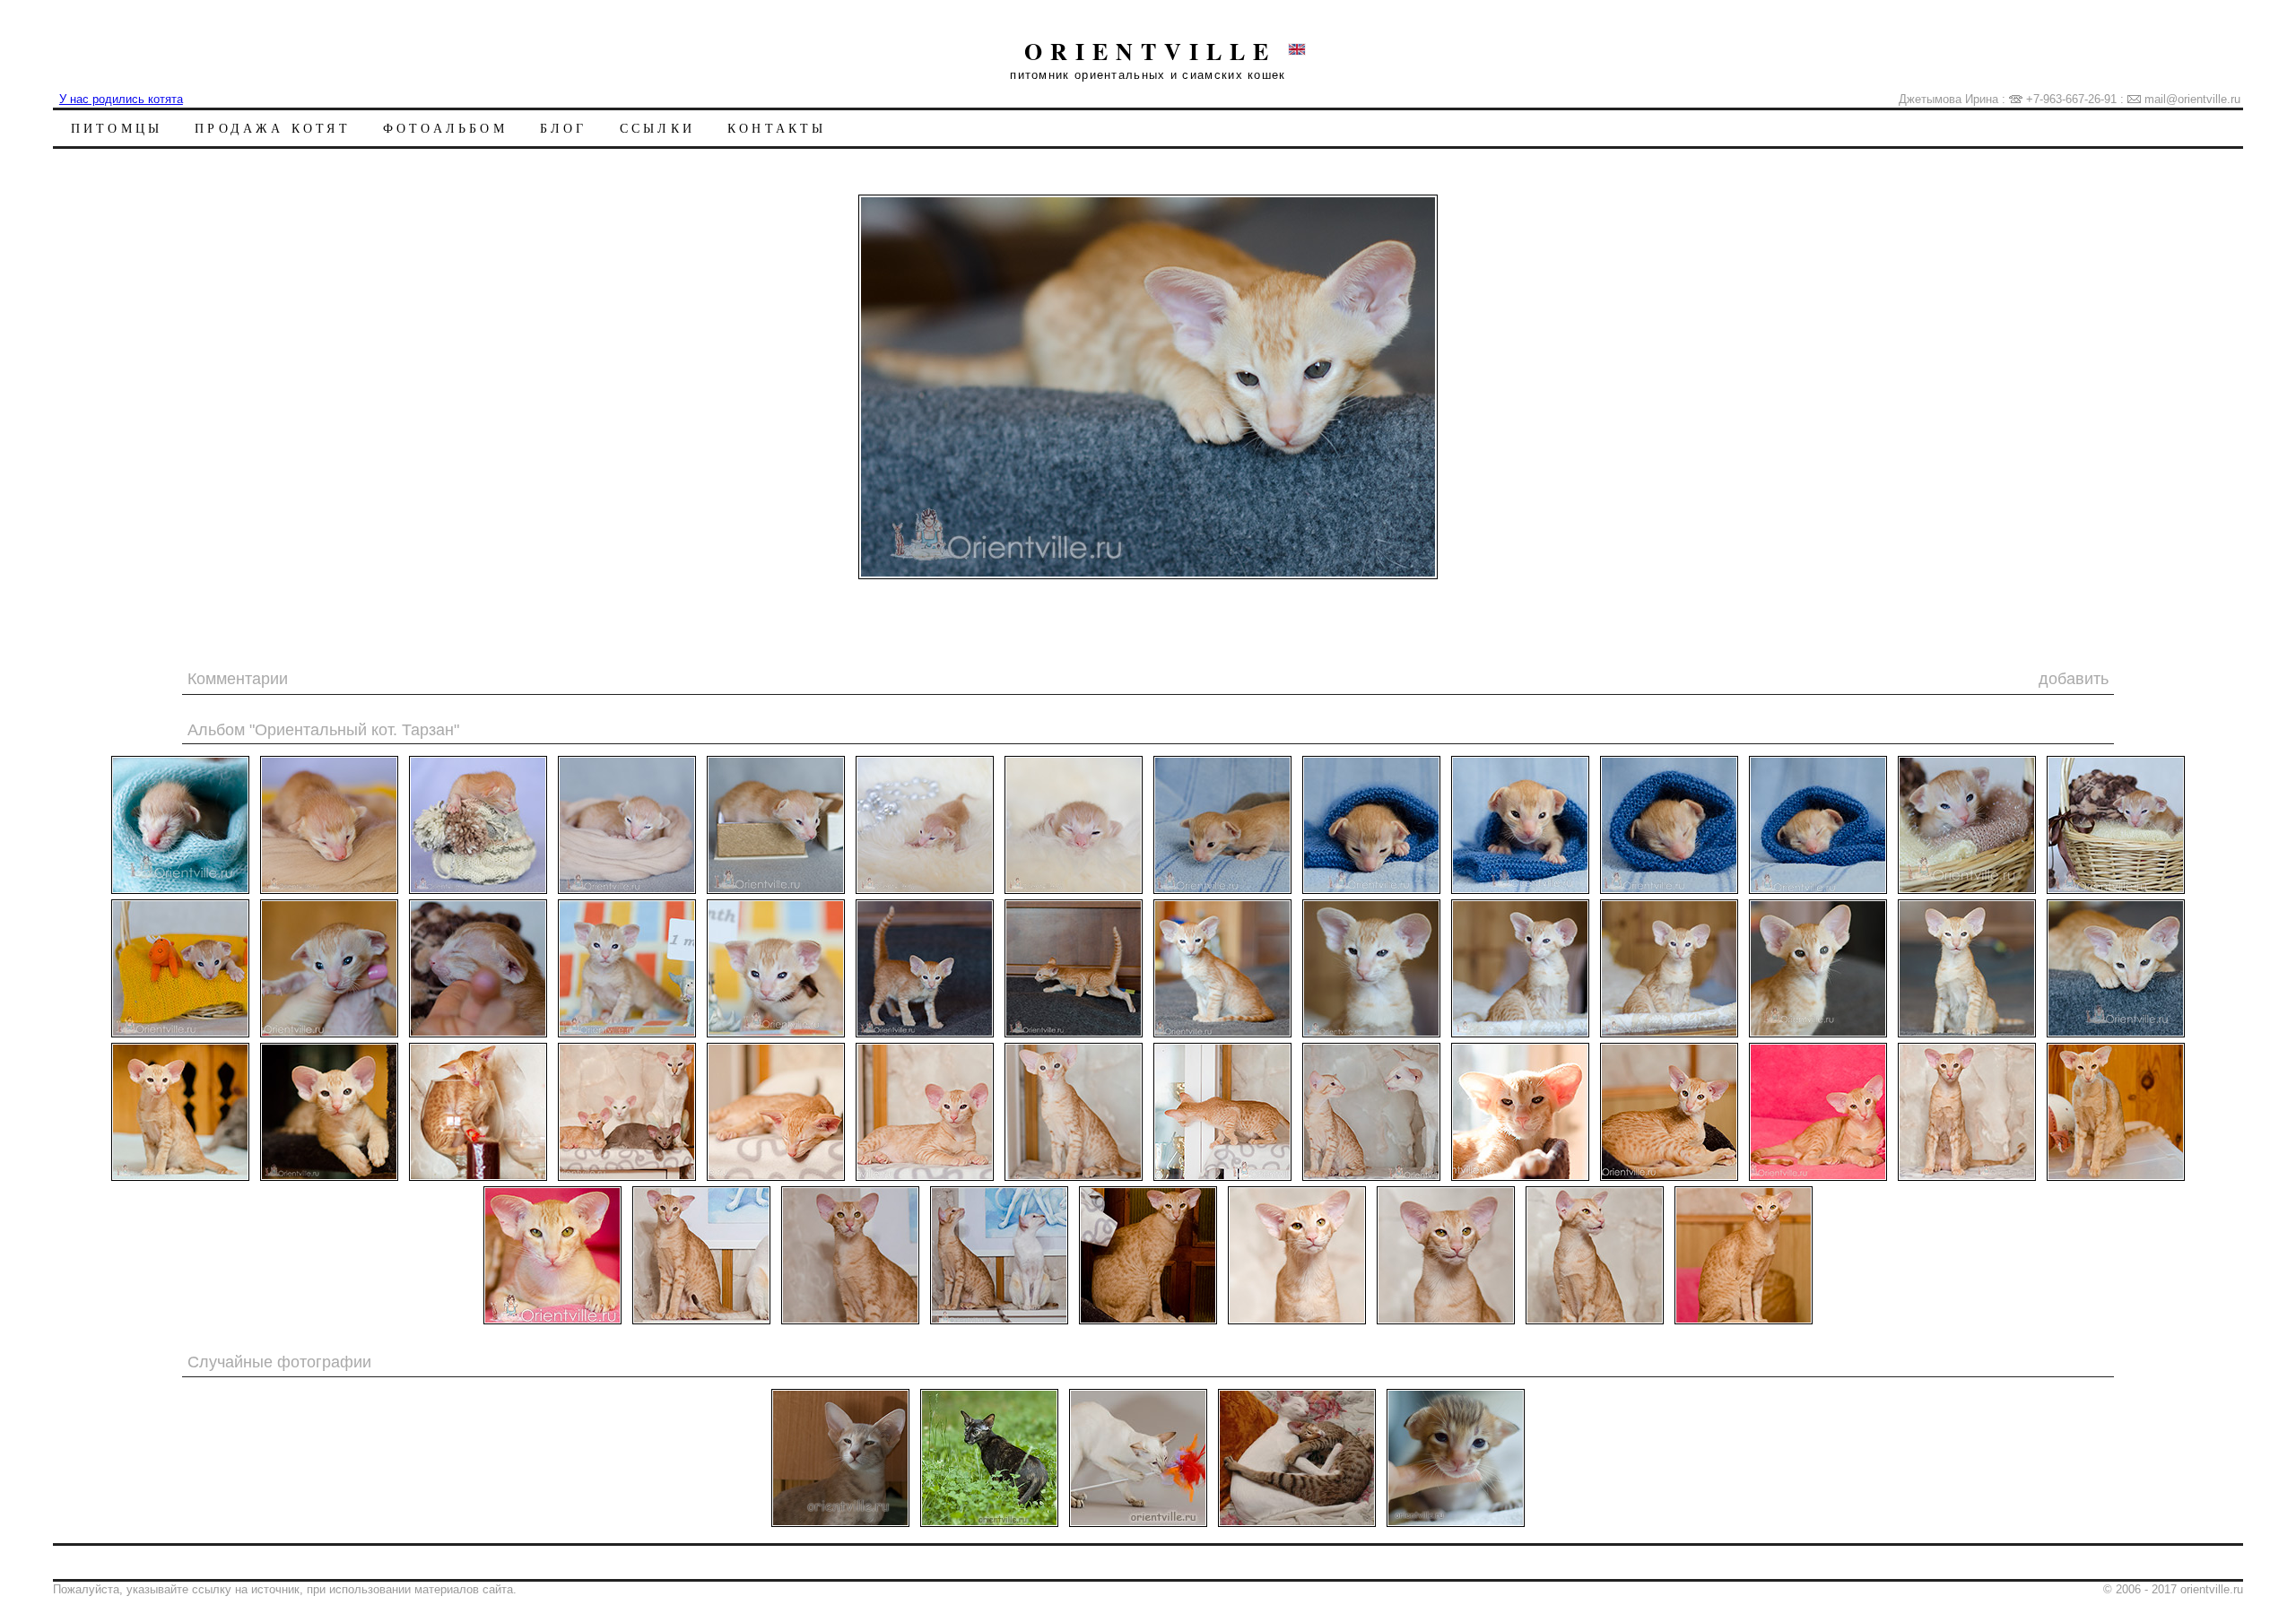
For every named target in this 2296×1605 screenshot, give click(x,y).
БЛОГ (564, 128)
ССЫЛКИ (657, 128)
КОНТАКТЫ (777, 128)
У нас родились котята (121, 99)
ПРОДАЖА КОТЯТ (273, 128)
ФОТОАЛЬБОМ (445, 128)
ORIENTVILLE (1150, 51)
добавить (2074, 679)
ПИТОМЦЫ (117, 128)
